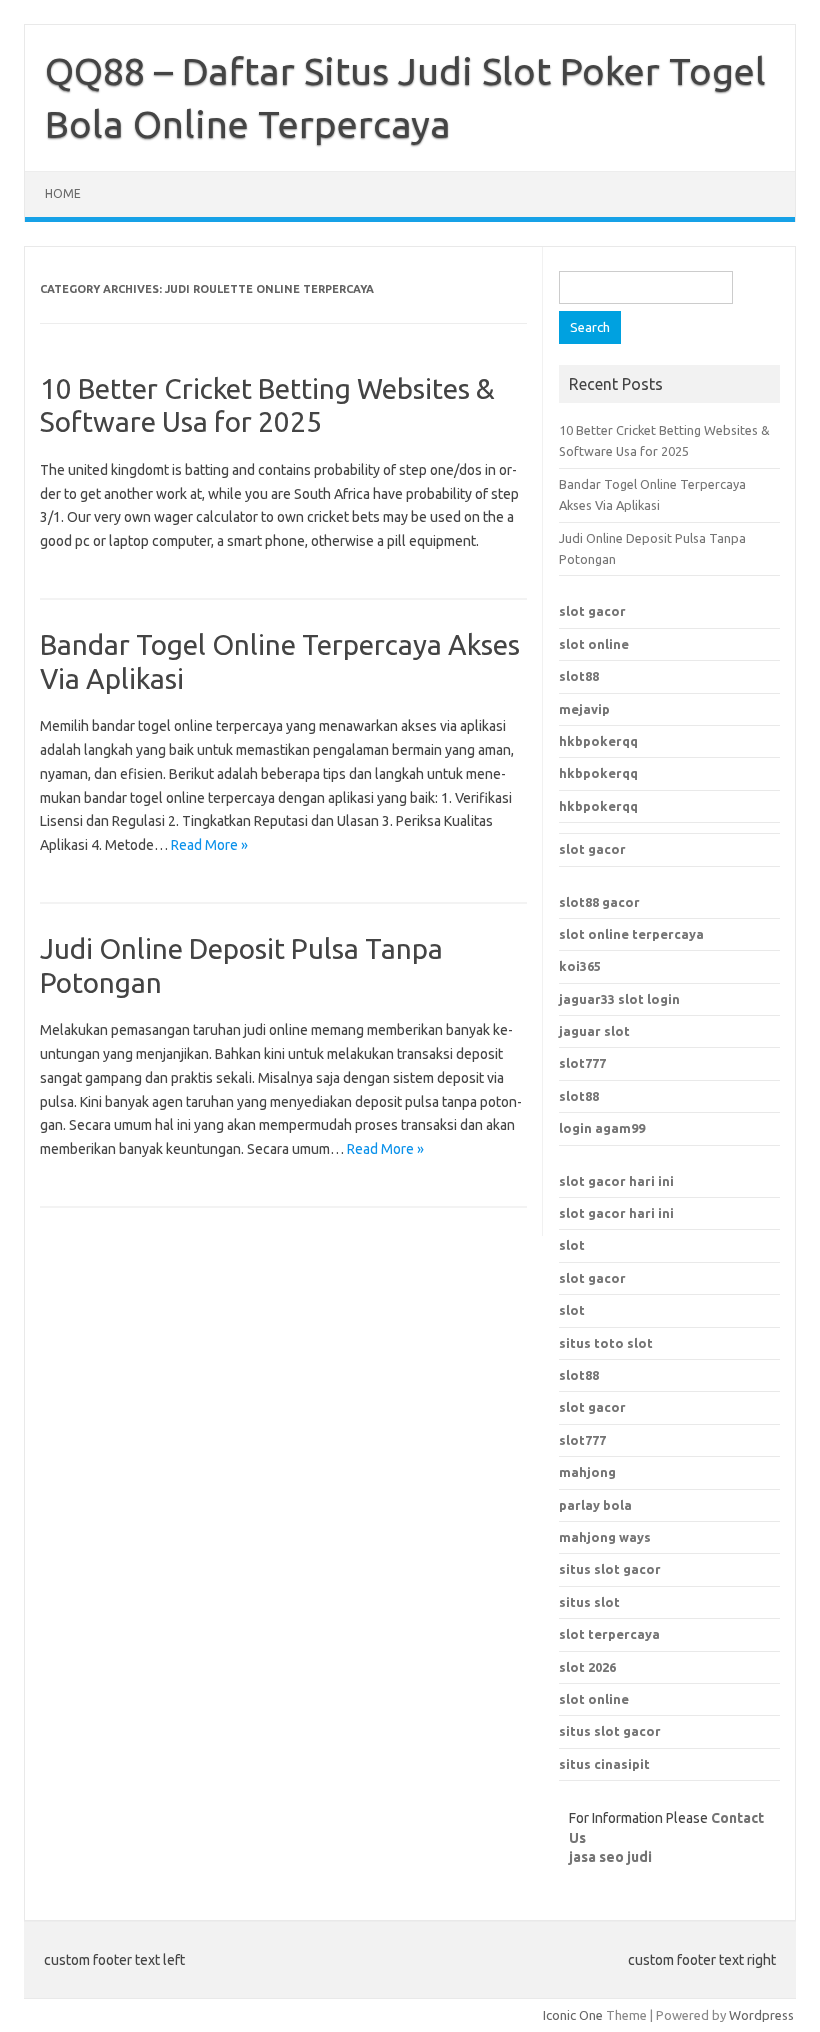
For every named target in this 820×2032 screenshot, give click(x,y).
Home (63, 193)
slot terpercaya (609, 1634)
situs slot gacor (610, 1569)
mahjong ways (605, 1537)
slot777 (582, 1063)
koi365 (580, 966)
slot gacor (592, 611)
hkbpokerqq (598, 741)
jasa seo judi (610, 1857)
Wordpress (761, 2015)
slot (572, 1245)
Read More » (209, 845)
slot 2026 (587, 1667)
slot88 (579, 676)
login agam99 (602, 1128)
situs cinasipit (604, 1764)
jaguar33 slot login (619, 999)
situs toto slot (606, 1343)
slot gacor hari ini (616, 1181)
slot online (594, 644)
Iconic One (573, 2015)
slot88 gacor (599, 902)
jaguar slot (594, 1031)
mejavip (584, 709)
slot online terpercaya (631, 934)
